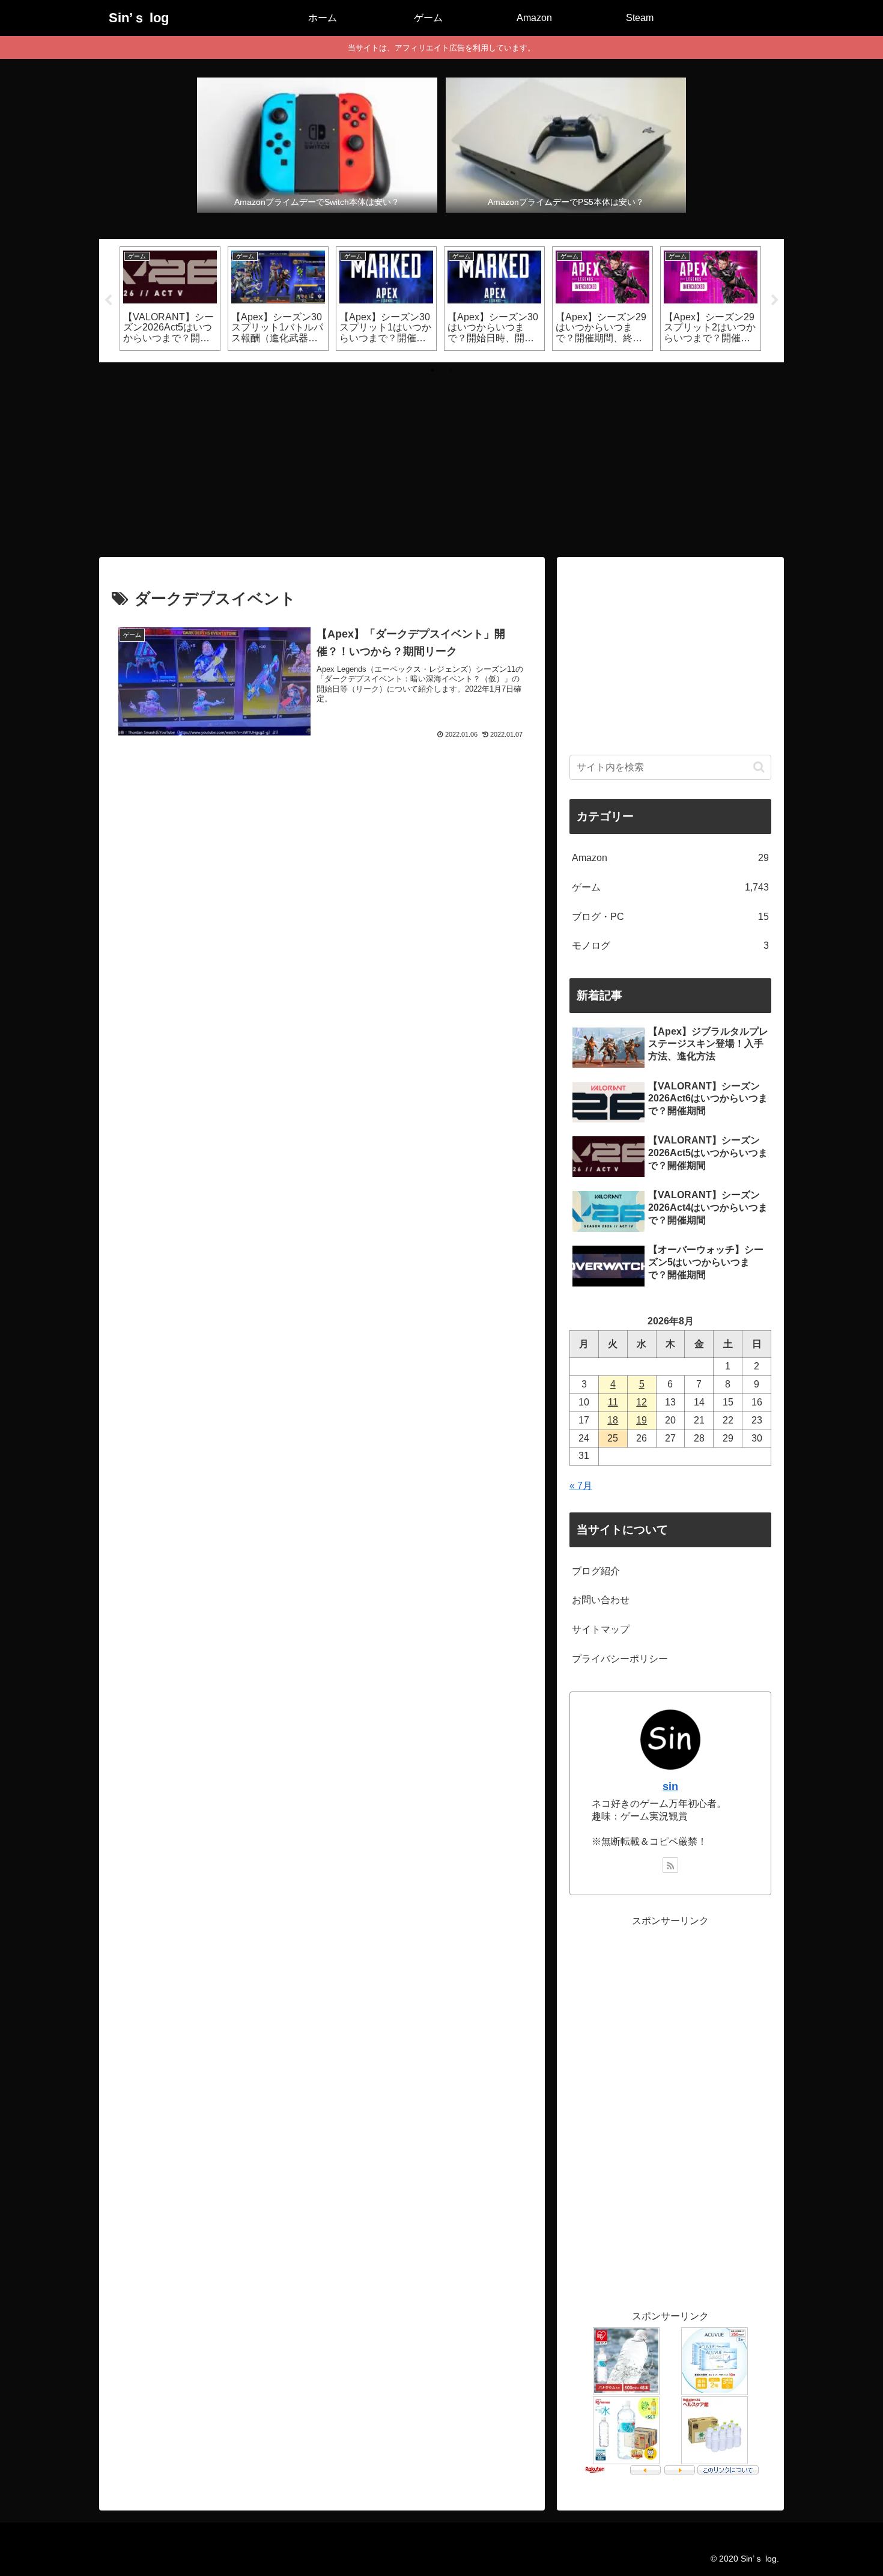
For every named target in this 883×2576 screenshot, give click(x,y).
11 (613, 1402)
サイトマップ (601, 1629)
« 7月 (581, 1486)
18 (613, 1420)
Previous (108, 300)
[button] (759, 767)
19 (642, 1420)
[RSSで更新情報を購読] (670, 1865)
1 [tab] (432, 370)
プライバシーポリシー (620, 1659)
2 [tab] (451, 370)
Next (775, 300)
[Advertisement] (441, 456)
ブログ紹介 (596, 1571)
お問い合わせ (601, 1600)
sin (670, 1786)
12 (642, 1402)
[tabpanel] (170, 299)
